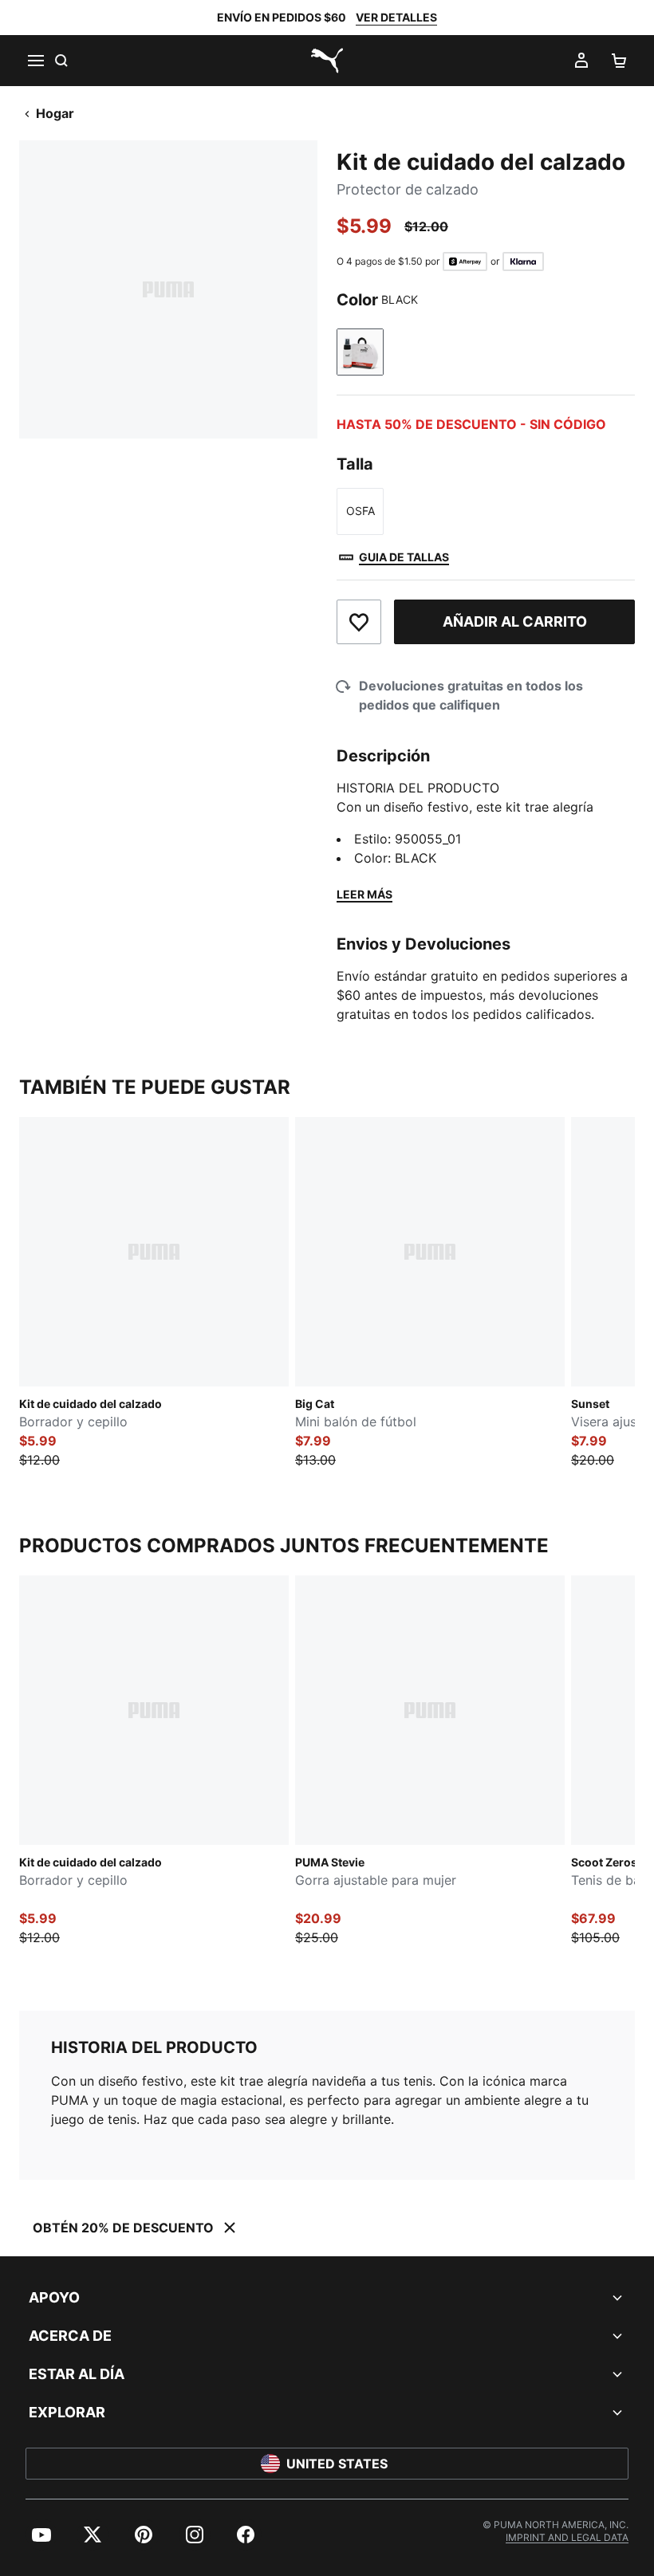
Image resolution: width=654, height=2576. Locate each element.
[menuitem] (41, 2535)
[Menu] (35, 61)
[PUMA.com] (327, 61)
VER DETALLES (396, 17)
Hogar (55, 113)
